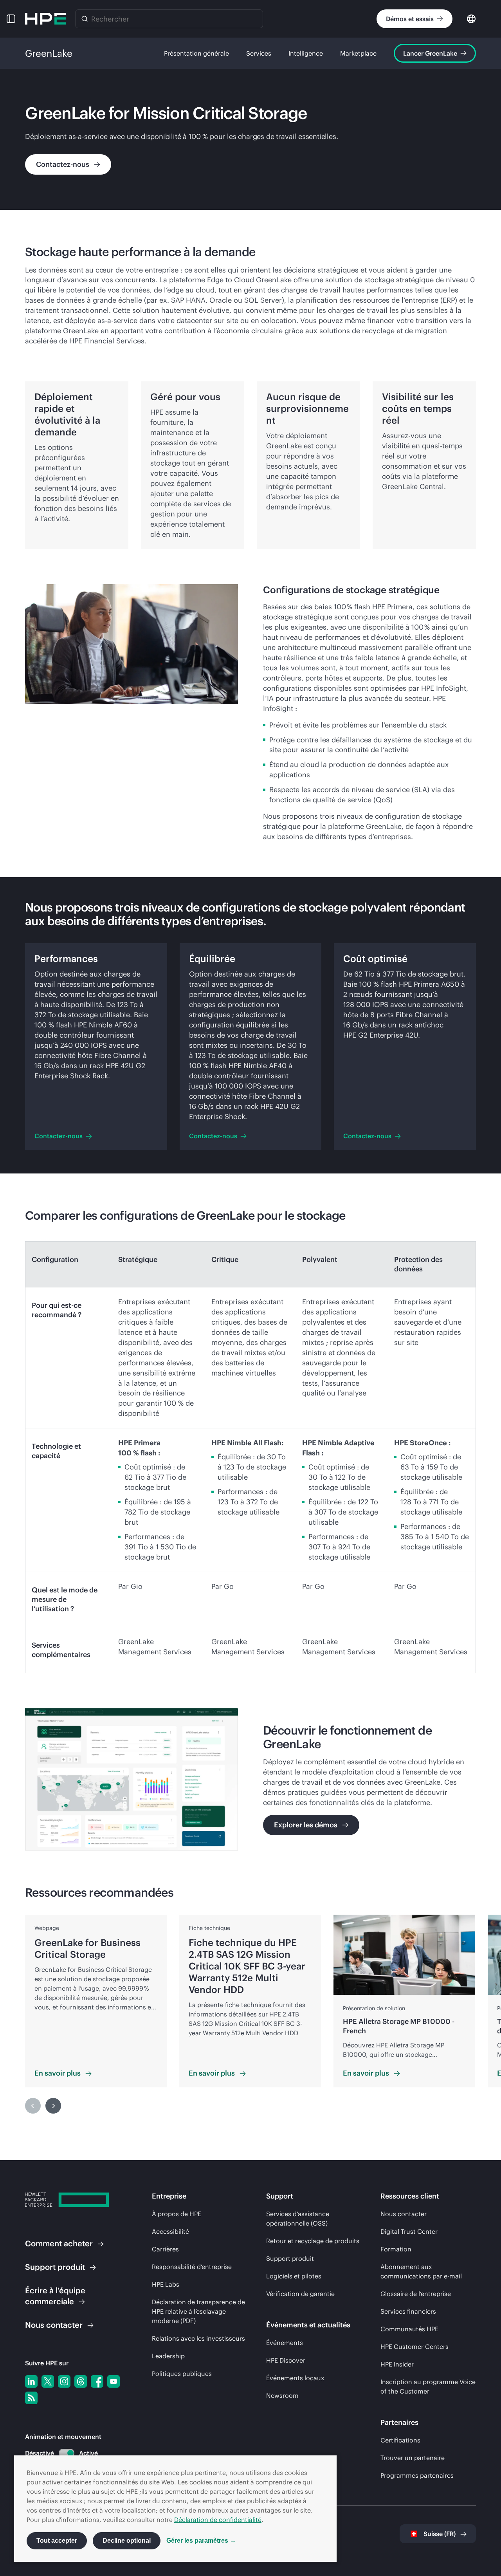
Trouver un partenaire (413, 2458)
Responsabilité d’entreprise (192, 2267)
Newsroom (282, 2395)
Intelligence (306, 53)
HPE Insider (397, 2364)
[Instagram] (64, 2381)
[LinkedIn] (31, 2381)
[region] (250, 2014)
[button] (11, 19)
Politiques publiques (182, 2374)
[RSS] (31, 2398)
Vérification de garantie (300, 2294)
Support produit (290, 2258)
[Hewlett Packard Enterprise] (45, 19)
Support (55, 2267)
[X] (48, 2381)
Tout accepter (57, 2541)
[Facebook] (97, 2381)
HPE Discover (286, 2360)
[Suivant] (53, 2106)
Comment (59, 2243)
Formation (396, 2249)
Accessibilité (170, 2231)
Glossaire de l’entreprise (416, 2294)
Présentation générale (196, 53)
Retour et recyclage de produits (313, 2241)
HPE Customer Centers (414, 2347)
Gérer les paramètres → (201, 2541)
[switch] (62, 2453)
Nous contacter (404, 2214)
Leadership (168, 2356)
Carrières (165, 2249)
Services (259, 53)
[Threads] (81, 2381)
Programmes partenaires (417, 2475)
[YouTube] (114, 2381)
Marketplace (358, 53)
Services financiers (408, 2311)
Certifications (400, 2440)
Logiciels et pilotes (294, 2276)
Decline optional (127, 2541)
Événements (285, 2343)
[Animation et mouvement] (67, 2453)
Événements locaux (295, 2378)
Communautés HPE (409, 2329)
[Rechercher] (85, 19)
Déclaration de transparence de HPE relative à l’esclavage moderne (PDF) (198, 2311)
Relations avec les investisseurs (198, 2338)
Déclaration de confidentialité (218, 2520)
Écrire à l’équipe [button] (55, 2296)
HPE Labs (166, 2284)
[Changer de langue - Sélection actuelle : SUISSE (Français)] (471, 18)
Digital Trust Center (409, 2231)
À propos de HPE (177, 2214)
